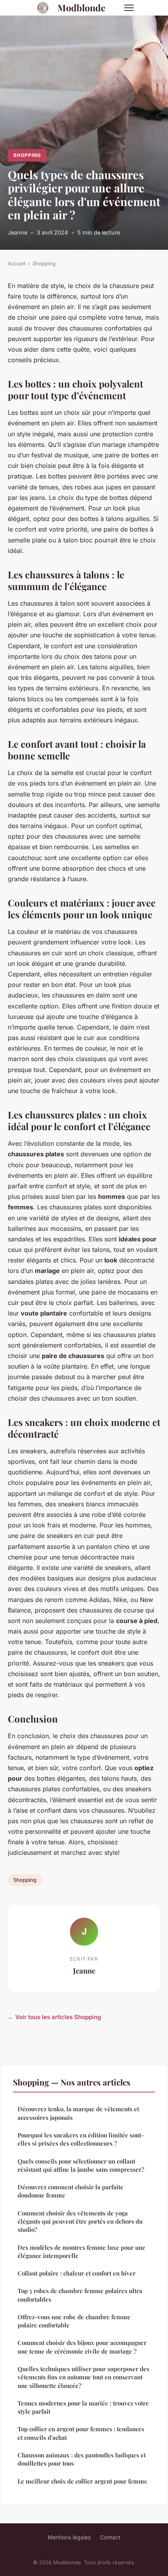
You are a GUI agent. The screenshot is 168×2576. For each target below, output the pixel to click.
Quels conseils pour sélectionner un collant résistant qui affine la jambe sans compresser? (81, 2165)
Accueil (17, 263)
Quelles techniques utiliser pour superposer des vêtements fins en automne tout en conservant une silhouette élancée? (83, 2377)
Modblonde (81, 8)
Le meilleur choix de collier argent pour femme (82, 2481)
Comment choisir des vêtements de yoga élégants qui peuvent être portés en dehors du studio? (80, 2221)
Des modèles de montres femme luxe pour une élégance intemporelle (81, 2252)
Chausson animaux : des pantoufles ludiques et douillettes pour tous (82, 2459)
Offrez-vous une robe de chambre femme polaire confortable (74, 2321)
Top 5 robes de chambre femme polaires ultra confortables (80, 2295)
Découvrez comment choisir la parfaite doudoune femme (71, 2191)
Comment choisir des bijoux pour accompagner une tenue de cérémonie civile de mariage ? (82, 2347)
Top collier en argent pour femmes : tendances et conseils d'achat (81, 2433)
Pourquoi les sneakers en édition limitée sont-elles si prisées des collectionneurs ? (81, 2139)
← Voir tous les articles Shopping (55, 2017)
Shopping (27, 155)
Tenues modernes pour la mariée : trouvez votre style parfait (83, 2407)
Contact (110, 2537)
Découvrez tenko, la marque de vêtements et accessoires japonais (78, 2113)
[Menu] (129, 8)
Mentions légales (69, 2537)
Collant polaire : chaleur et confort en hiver (77, 2273)
